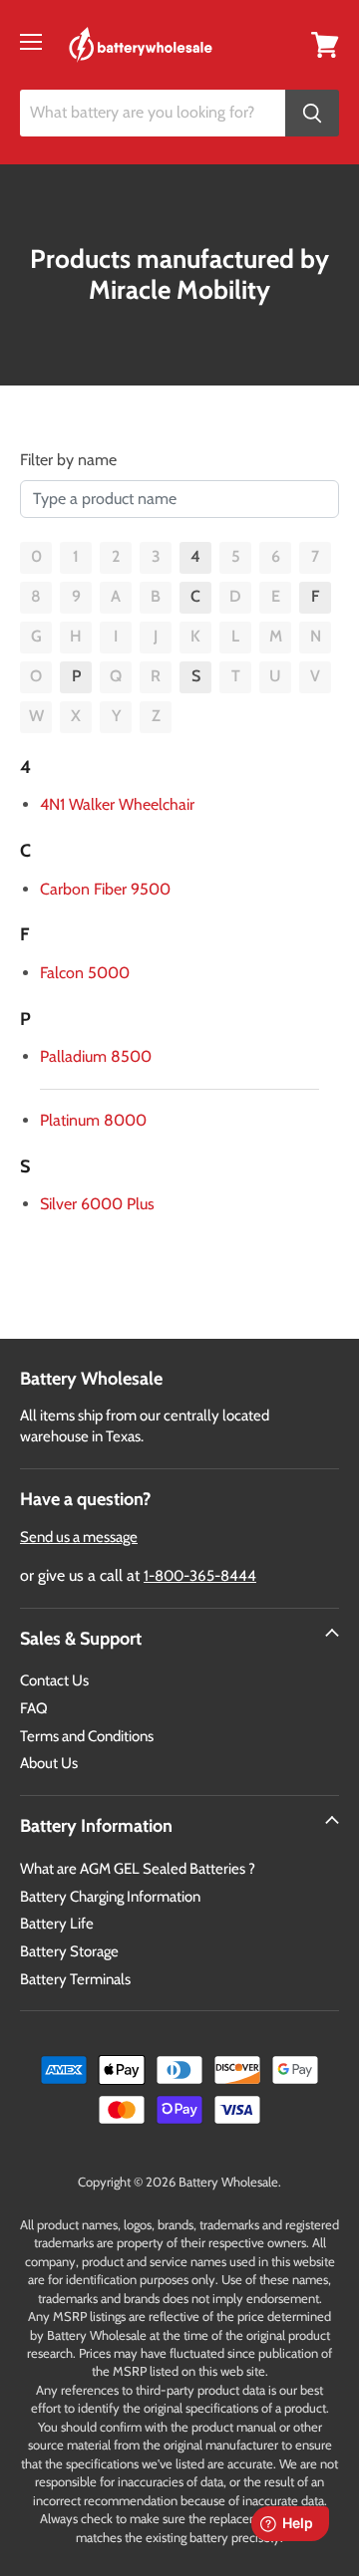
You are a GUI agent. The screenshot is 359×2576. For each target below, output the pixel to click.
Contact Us (54, 1680)
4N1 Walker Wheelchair (117, 804)
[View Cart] (325, 43)
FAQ (34, 1708)
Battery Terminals (75, 1979)
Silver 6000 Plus (97, 1204)
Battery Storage (69, 1951)
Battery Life (57, 1924)
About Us (49, 1763)
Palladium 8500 (96, 1056)
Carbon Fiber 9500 (105, 889)
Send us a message (79, 1537)
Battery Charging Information (110, 1897)
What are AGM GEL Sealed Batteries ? (138, 1869)
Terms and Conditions (87, 1736)
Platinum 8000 (93, 1120)
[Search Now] (312, 113)
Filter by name (68, 460)
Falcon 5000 (85, 973)
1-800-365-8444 (200, 1576)
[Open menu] (31, 42)
